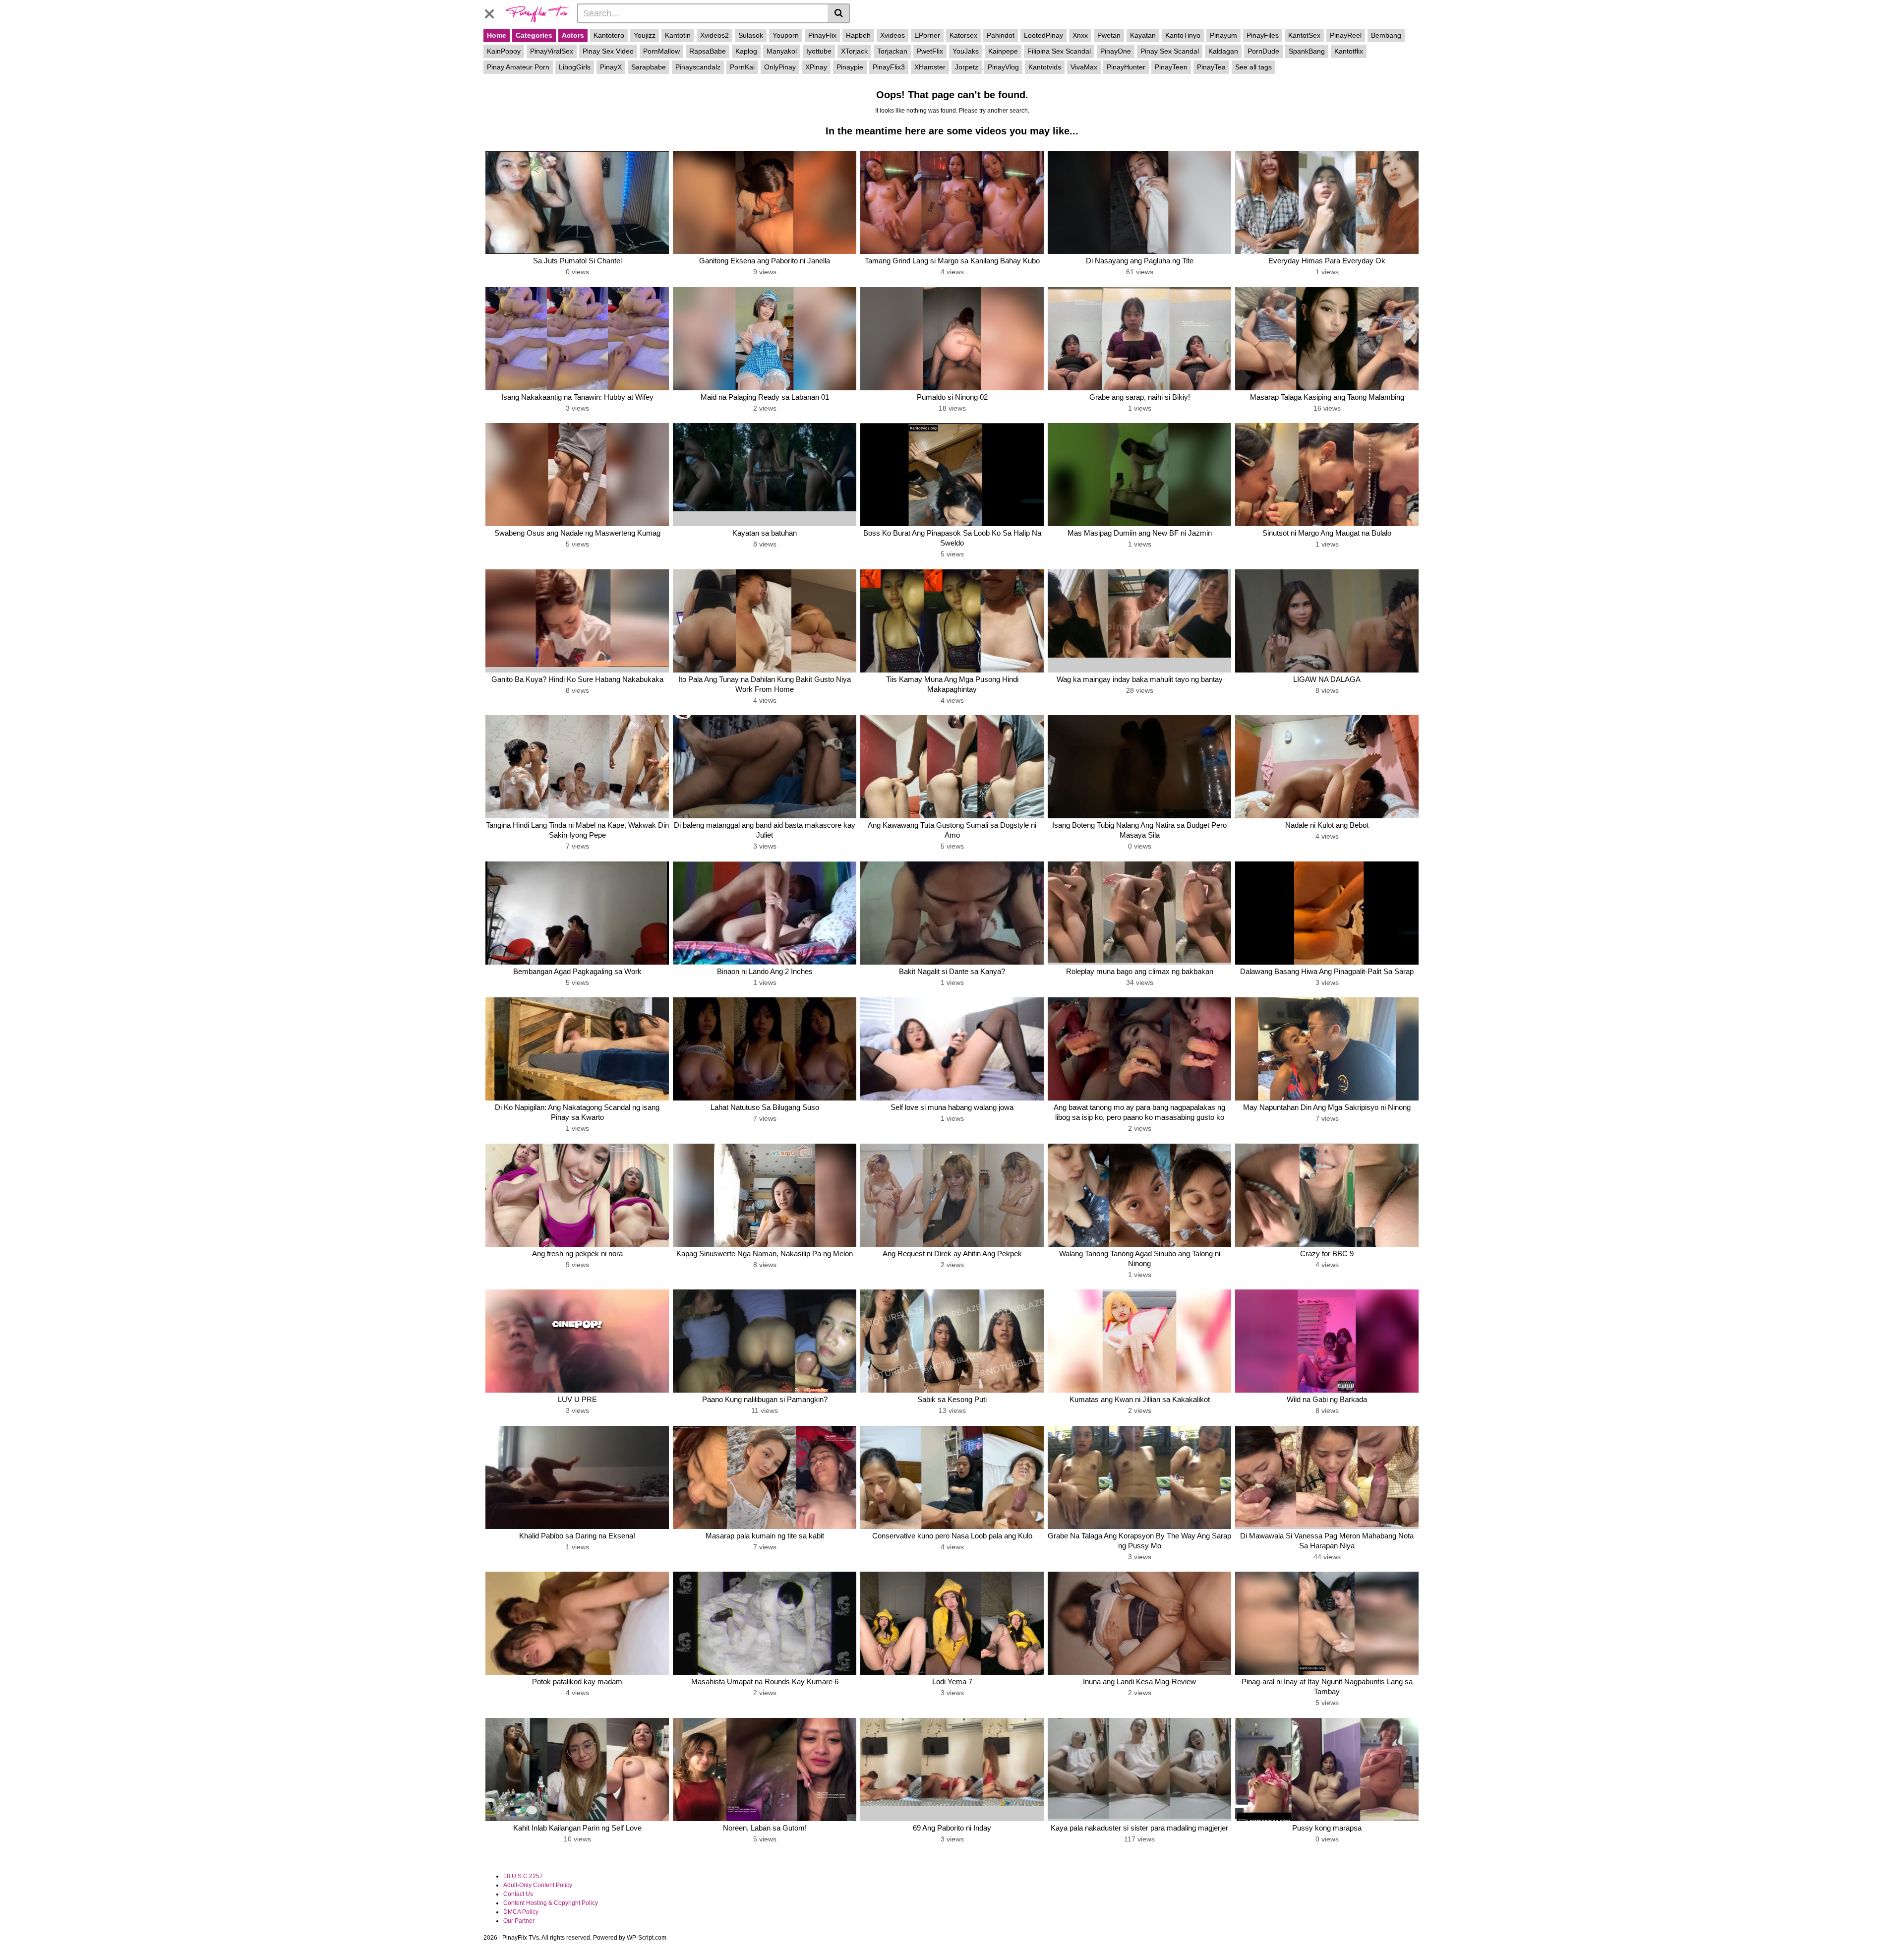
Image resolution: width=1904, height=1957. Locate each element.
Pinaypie (850, 67)
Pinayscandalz (698, 67)
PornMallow (661, 51)
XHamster (930, 67)
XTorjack (854, 51)
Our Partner (519, 1921)
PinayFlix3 (889, 67)
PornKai (742, 67)
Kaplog (746, 51)
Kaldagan (1223, 51)
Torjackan (892, 51)
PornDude (1263, 51)
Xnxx (1080, 35)
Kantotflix (1349, 51)
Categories (534, 35)
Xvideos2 (714, 35)
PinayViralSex (552, 51)
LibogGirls (575, 67)
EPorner (927, 35)
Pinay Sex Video (608, 51)
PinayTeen (1171, 67)
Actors (573, 35)
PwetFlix (930, 51)
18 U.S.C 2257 (523, 1876)
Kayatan (1143, 35)
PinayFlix (822, 35)
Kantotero (609, 35)
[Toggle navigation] (493, 12)
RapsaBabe (708, 51)
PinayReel (1346, 35)
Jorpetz (967, 67)
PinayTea (1211, 67)
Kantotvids (1045, 67)
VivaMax (1084, 67)
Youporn (786, 35)
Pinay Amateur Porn (518, 67)
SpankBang (1307, 51)
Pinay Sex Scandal (1170, 51)
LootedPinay (1043, 35)
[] (839, 13)
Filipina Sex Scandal (1059, 51)
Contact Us (518, 1894)
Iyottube (819, 51)
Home (497, 35)
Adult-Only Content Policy (538, 1885)
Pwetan (1109, 35)
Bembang (1386, 35)
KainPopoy (504, 51)
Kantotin (678, 35)
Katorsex (963, 35)
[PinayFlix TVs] (537, 13)
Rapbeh (858, 35)
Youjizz (645, 35)
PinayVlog (1003, 67)
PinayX (611, 67)
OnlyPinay (780, 67)
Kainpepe (1003, 51)
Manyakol (782, 51)
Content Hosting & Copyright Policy (551, 1903)
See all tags (1253, 67)
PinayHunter (1126, 67)
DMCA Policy (521, 1912)
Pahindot (1001, 35)
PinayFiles (1263, 35)
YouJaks (966, 51)
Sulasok (751, 35)
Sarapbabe (649, 67)
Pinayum (1223, 35)
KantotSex (1304, 35)
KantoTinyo (1183, 35)
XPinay (816, 67)
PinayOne (1116, 51)
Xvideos (892, 35)
